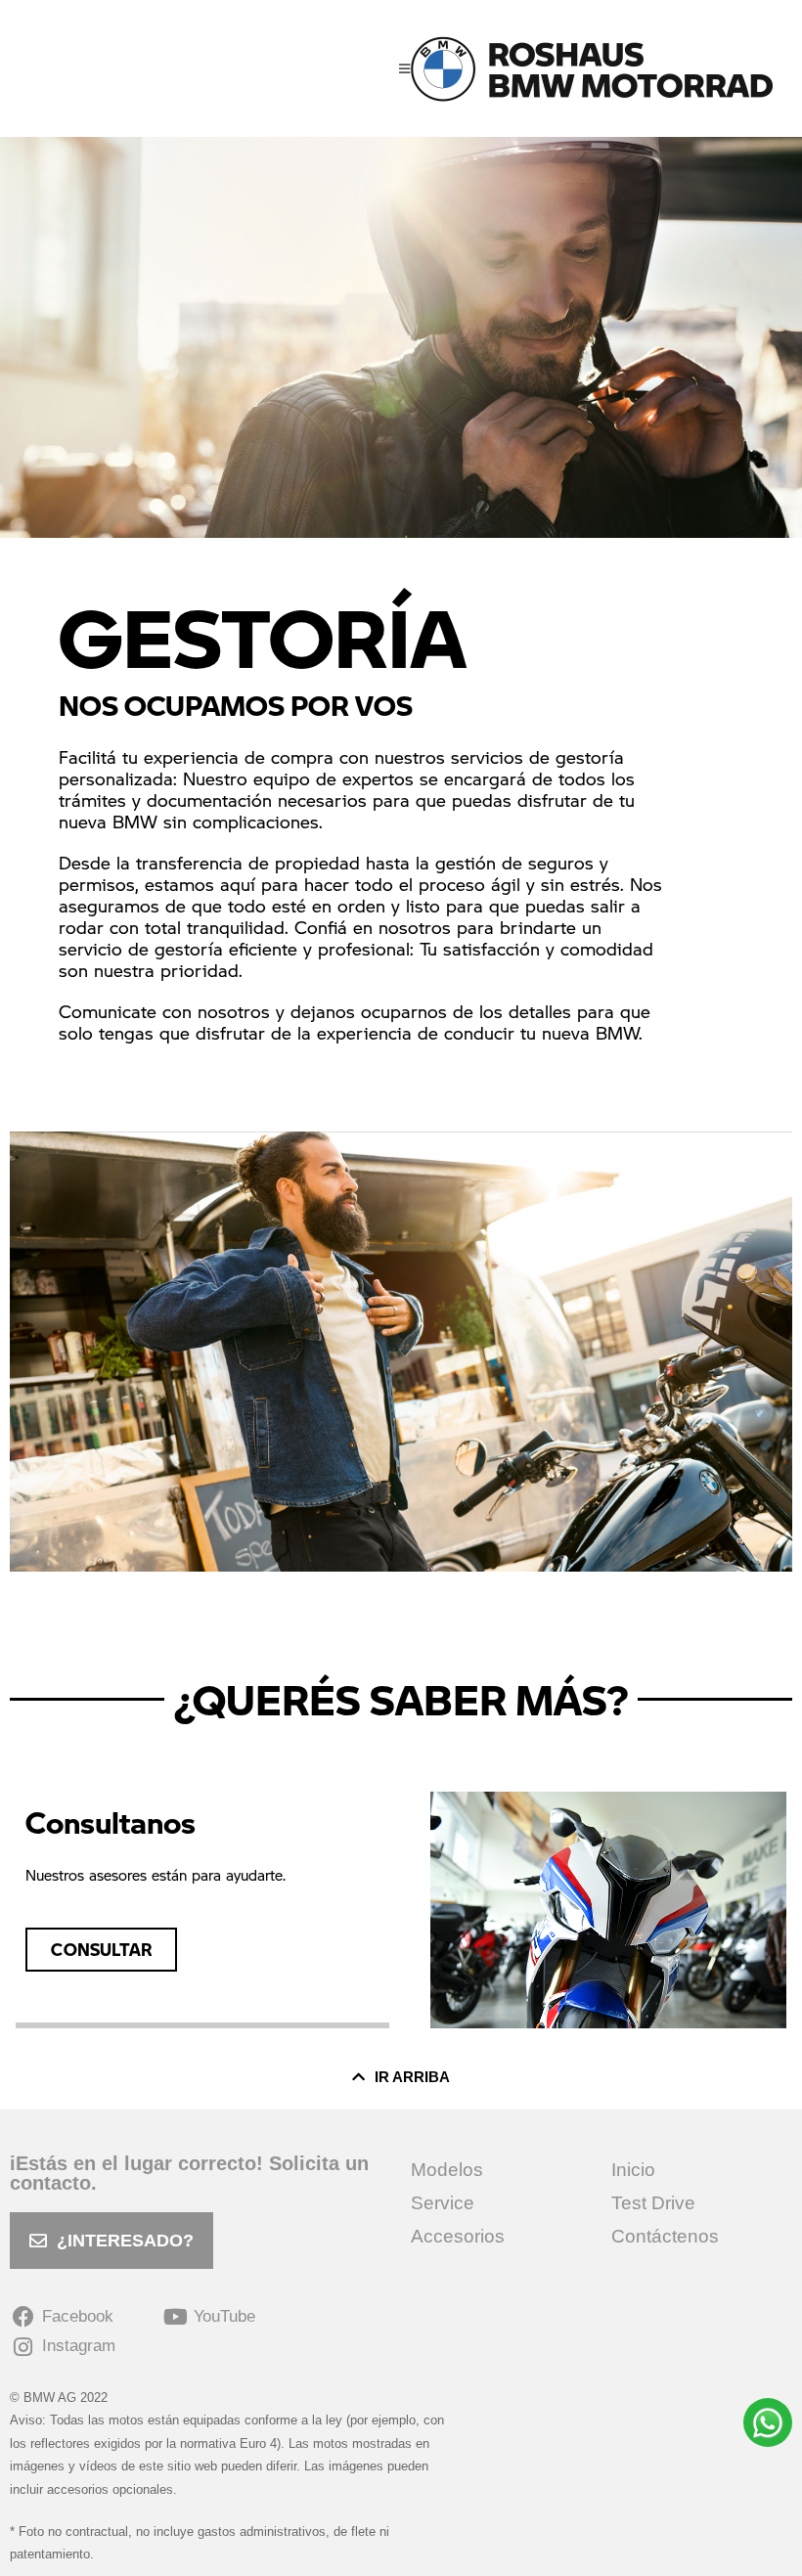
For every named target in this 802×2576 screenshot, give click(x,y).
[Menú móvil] (405, 68)
